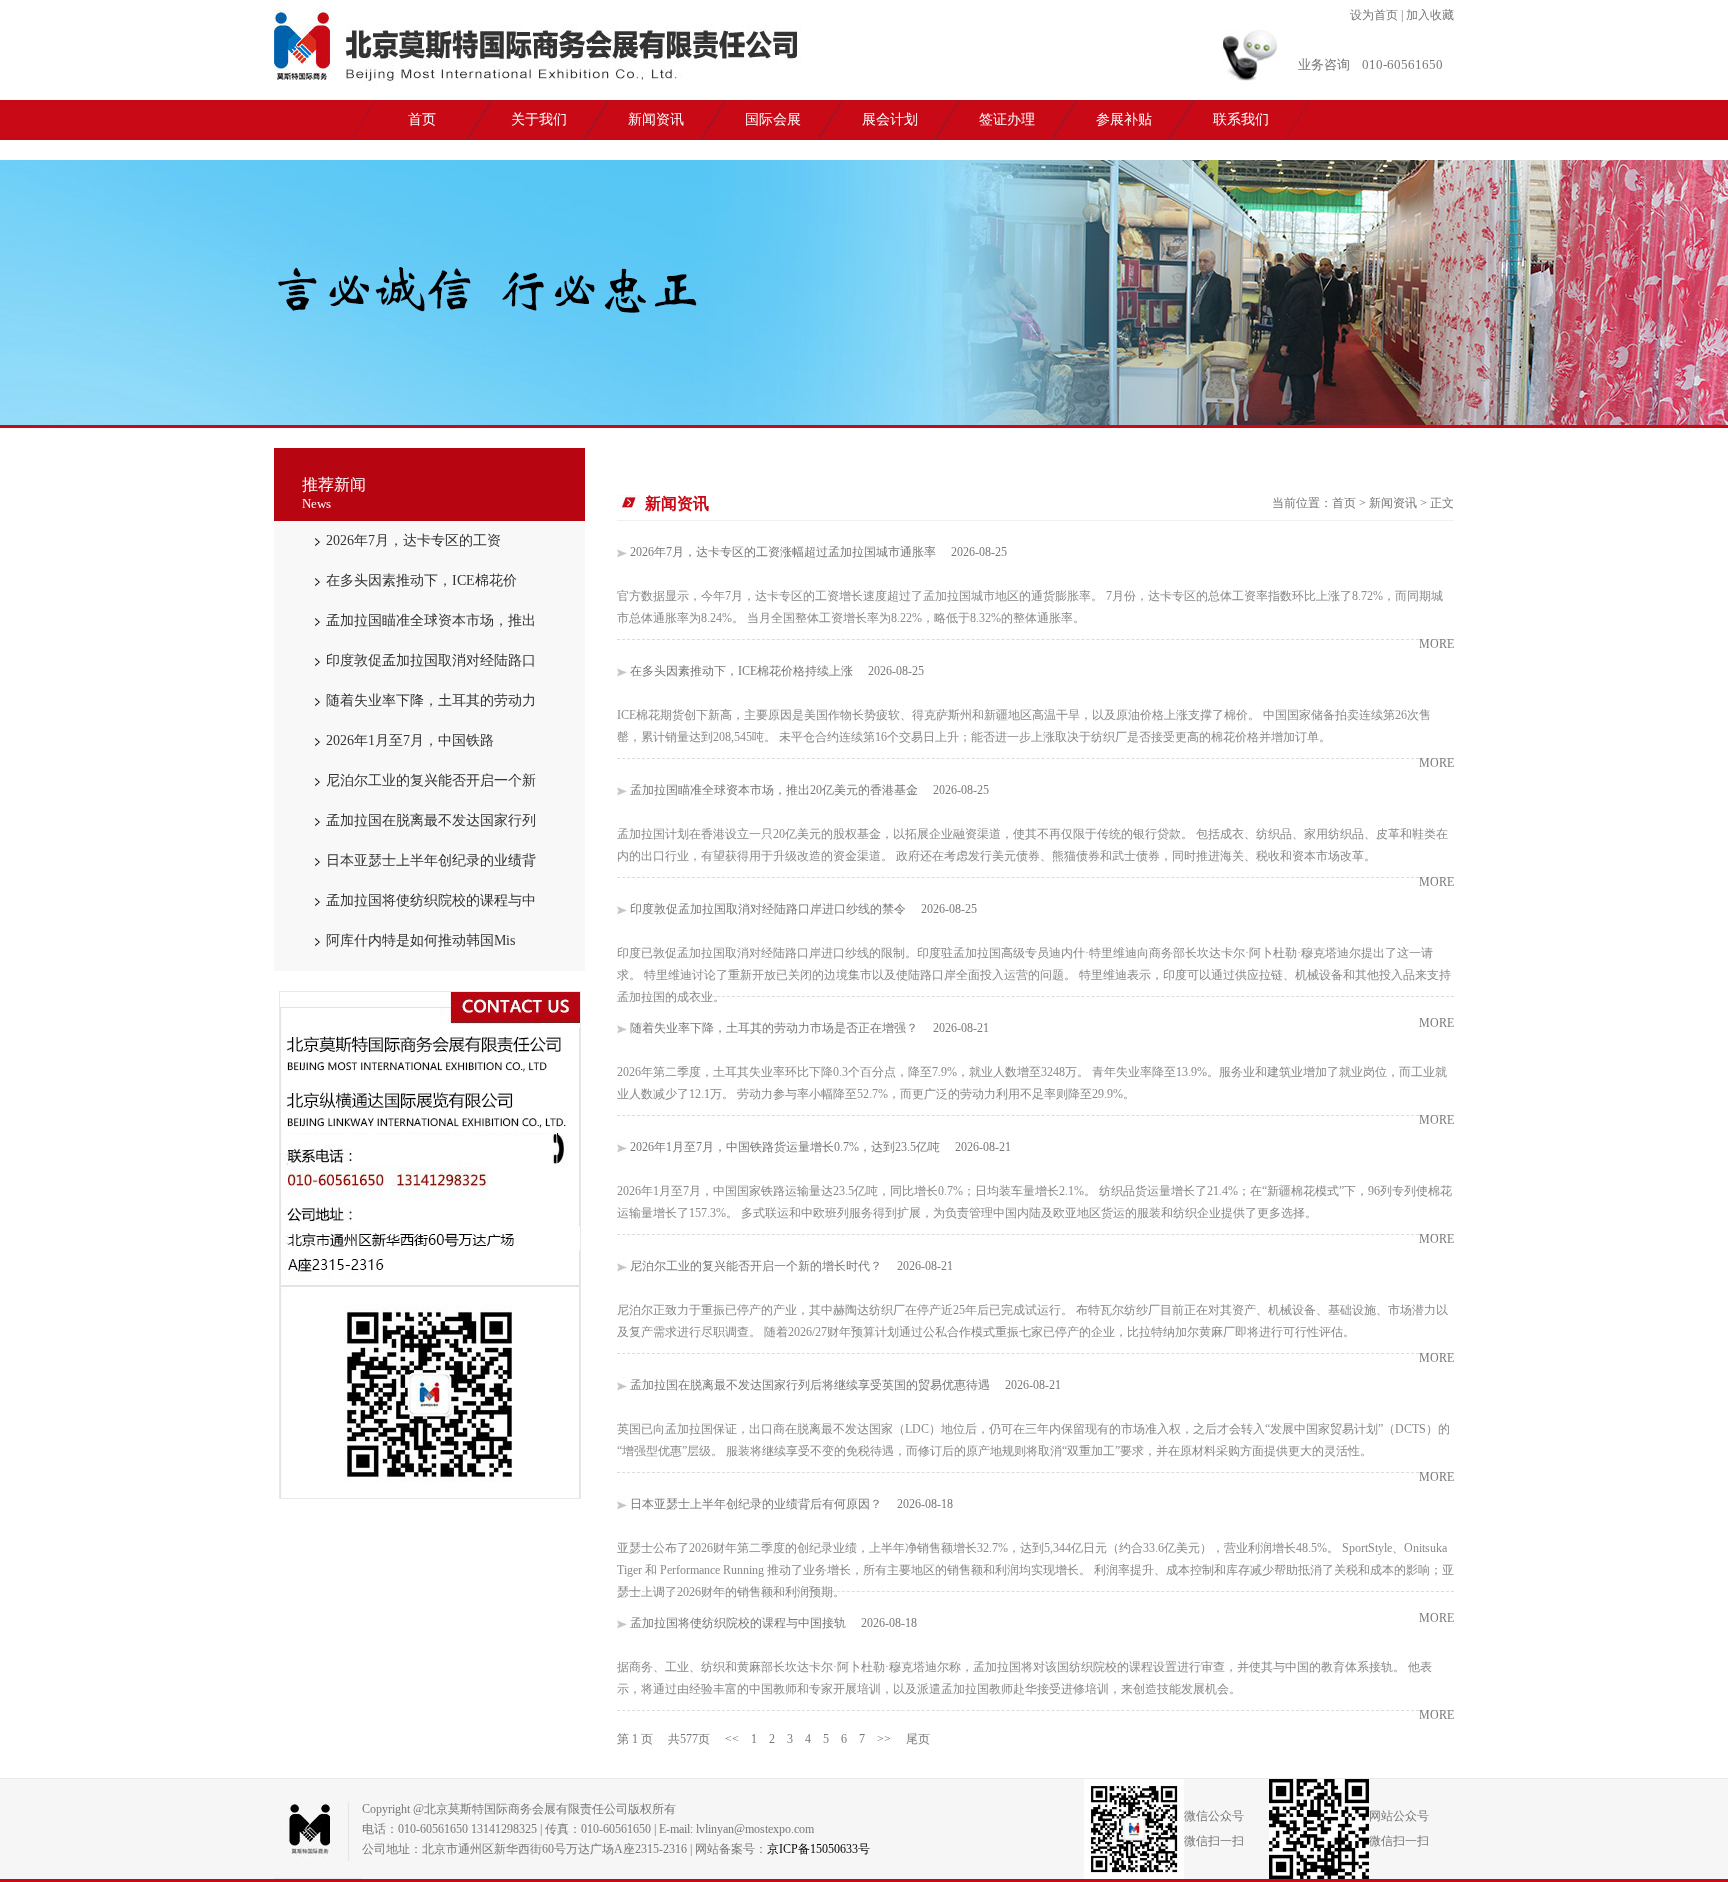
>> (884, 1739)
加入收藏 (1430, 15)
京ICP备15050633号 (818, 1849)
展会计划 (890, 119)
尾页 (918, 1739)
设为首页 (1374, 15)
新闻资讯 (656, 119)
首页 (422, 119)
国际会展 (773, 119)
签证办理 (1007, 119)
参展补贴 (1124, 119)
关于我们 (539, 119)
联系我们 (1241, 119)
